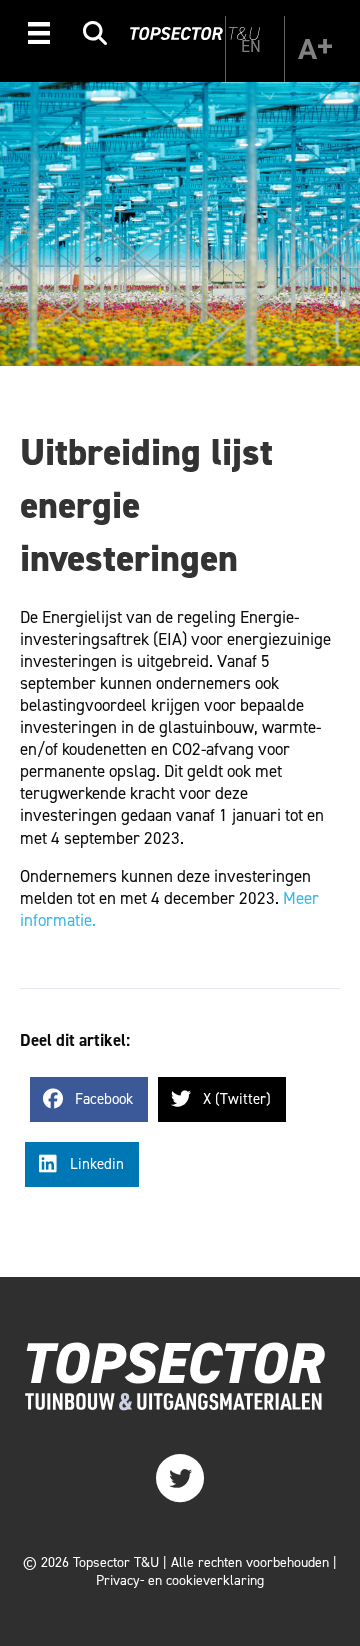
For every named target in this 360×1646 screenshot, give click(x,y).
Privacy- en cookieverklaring (180, 1580)
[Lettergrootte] (315, 49)
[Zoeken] (95, 36)
